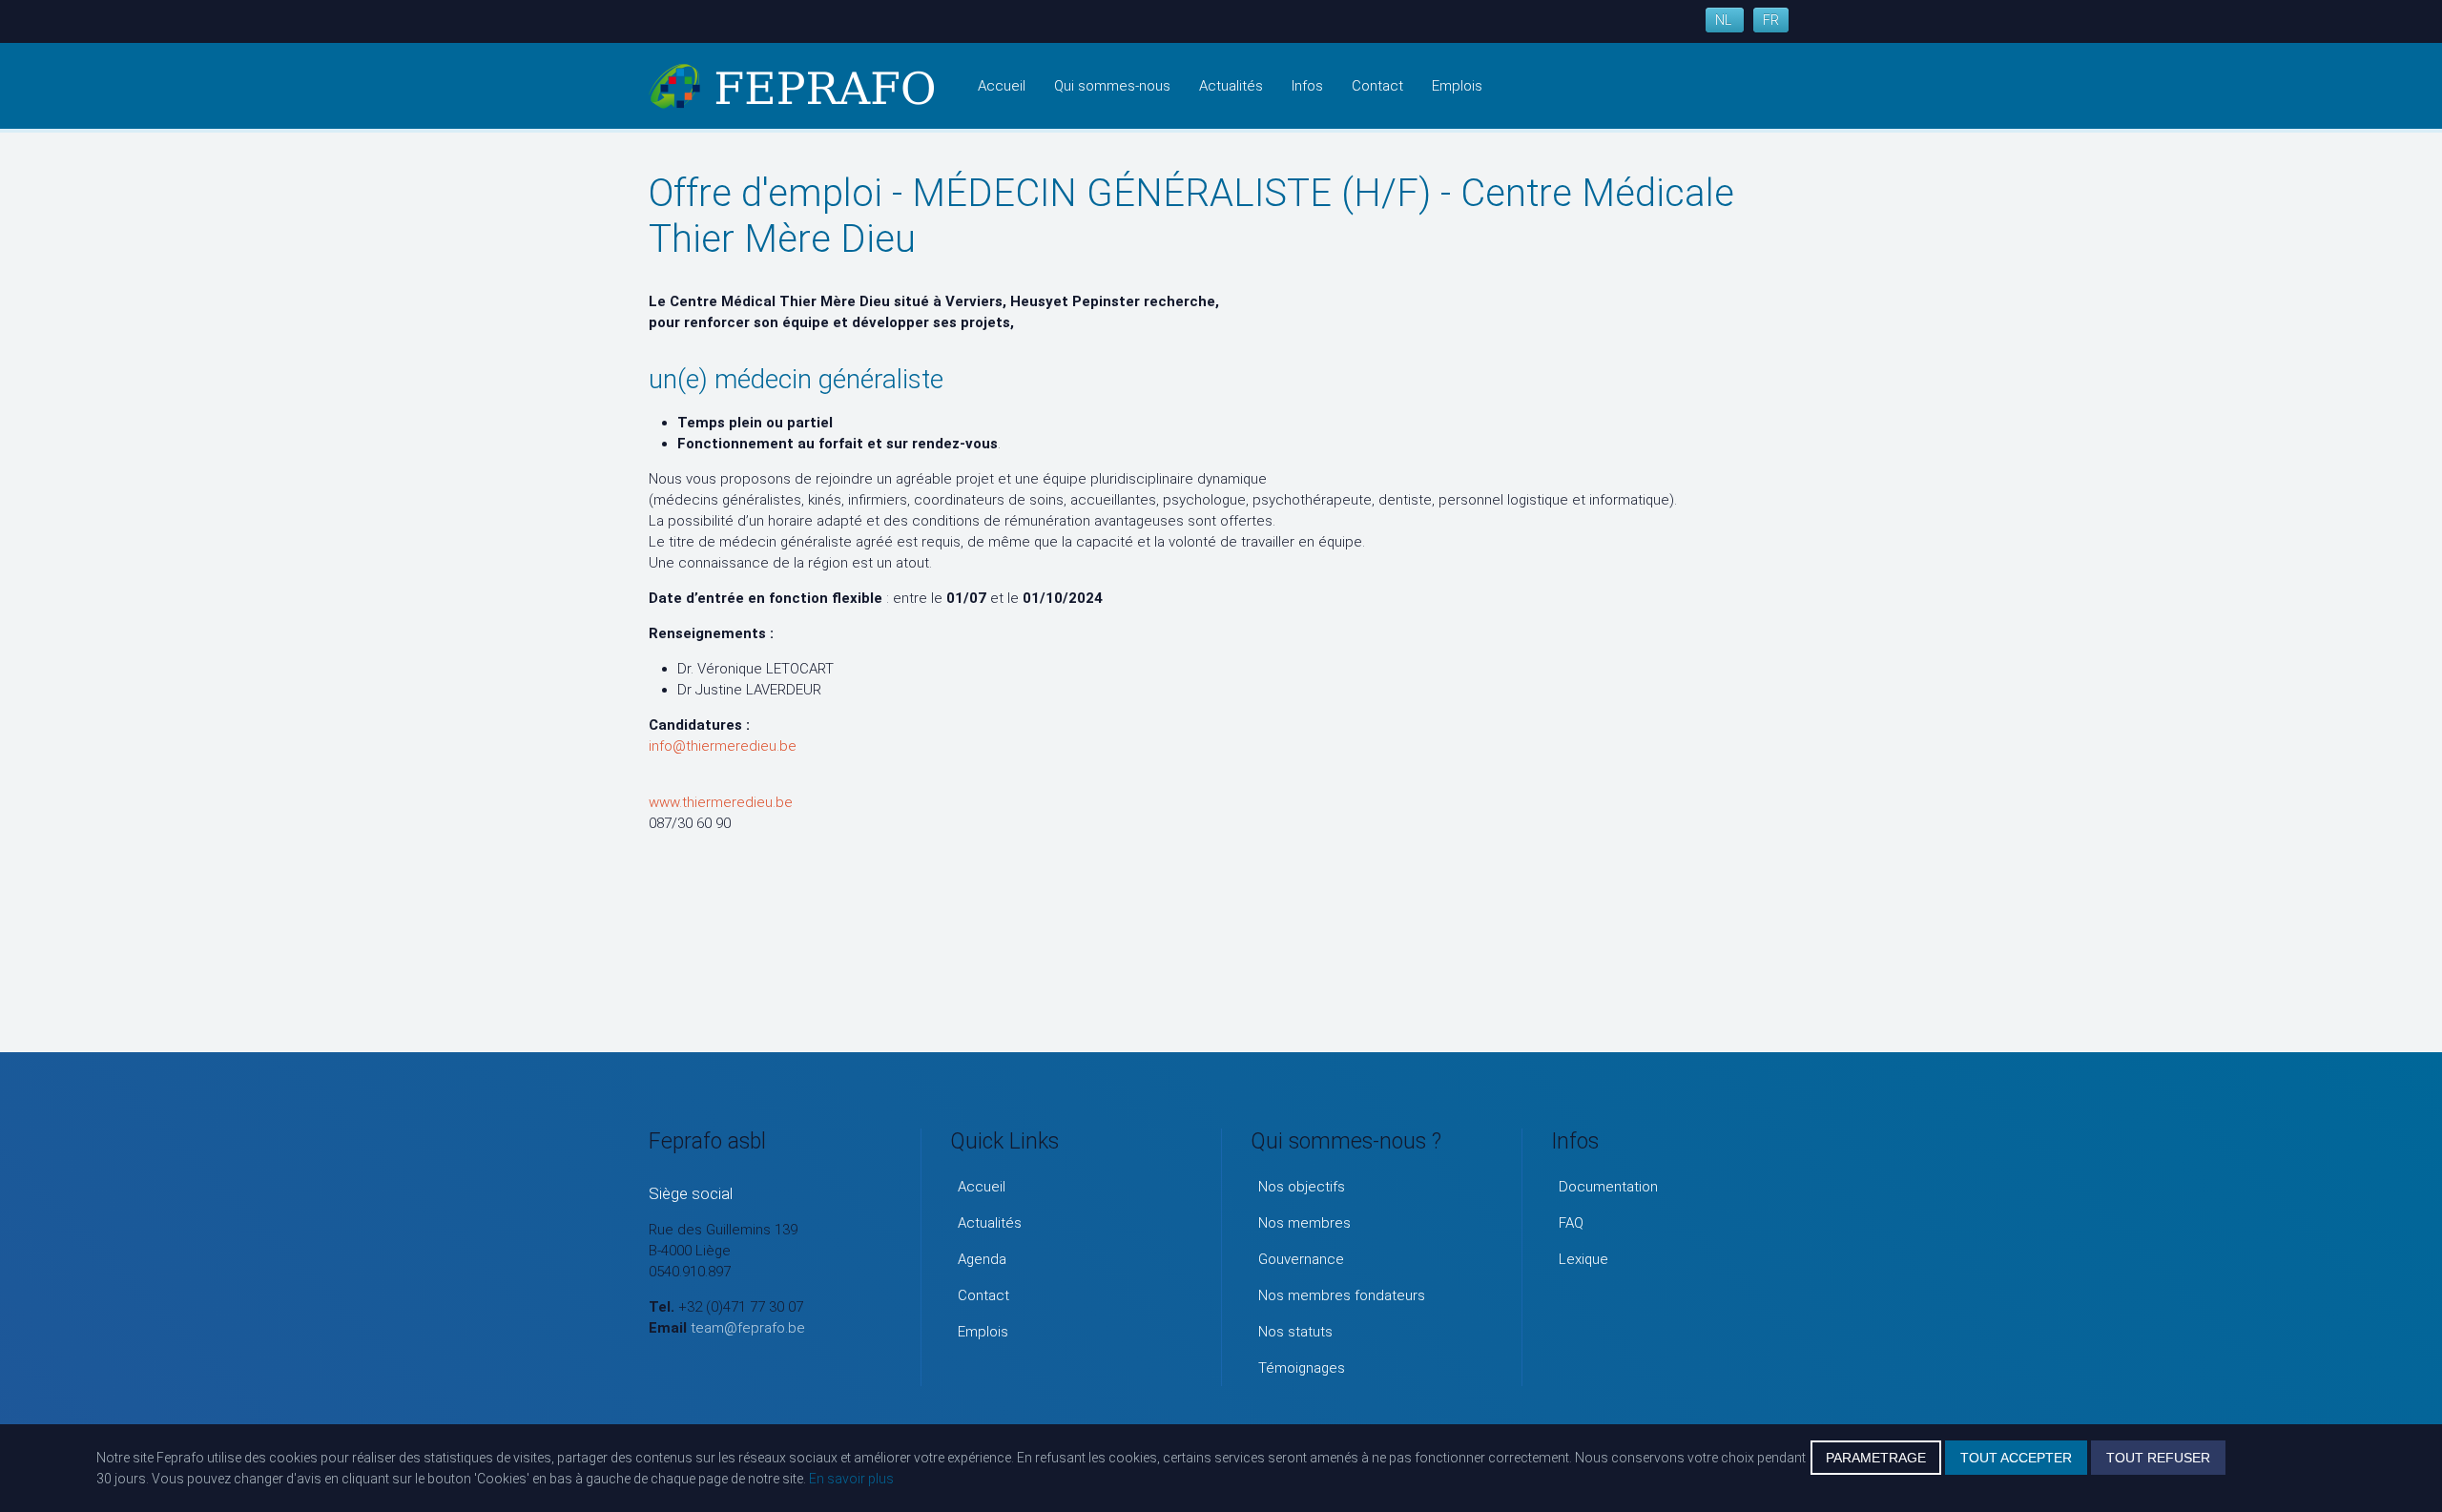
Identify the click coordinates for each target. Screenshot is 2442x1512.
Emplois (1457, 86)
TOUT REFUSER (2158, 1458)
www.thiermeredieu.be (721, 802)
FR (1771, 20)
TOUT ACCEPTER (2016, 1458)
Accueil (1002, 86)
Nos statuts (1295, 1332)
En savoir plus (851, 1479)
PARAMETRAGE (1876, 1458)
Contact (1377, 86)
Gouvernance (1301, 1259)
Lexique (1583, 1259)
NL (1725, 20)
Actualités (1231, 86)
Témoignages (1302, 1368)
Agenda (982, 1259)
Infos (1307, 86)
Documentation (1608, 1187)
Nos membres (1304, 1223)
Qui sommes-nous (1112, 86)
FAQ (1571, 1223)
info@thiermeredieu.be (723, 746)
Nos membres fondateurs (1342, 1295)
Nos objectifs (1302, 1187)
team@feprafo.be (748, 1328)
